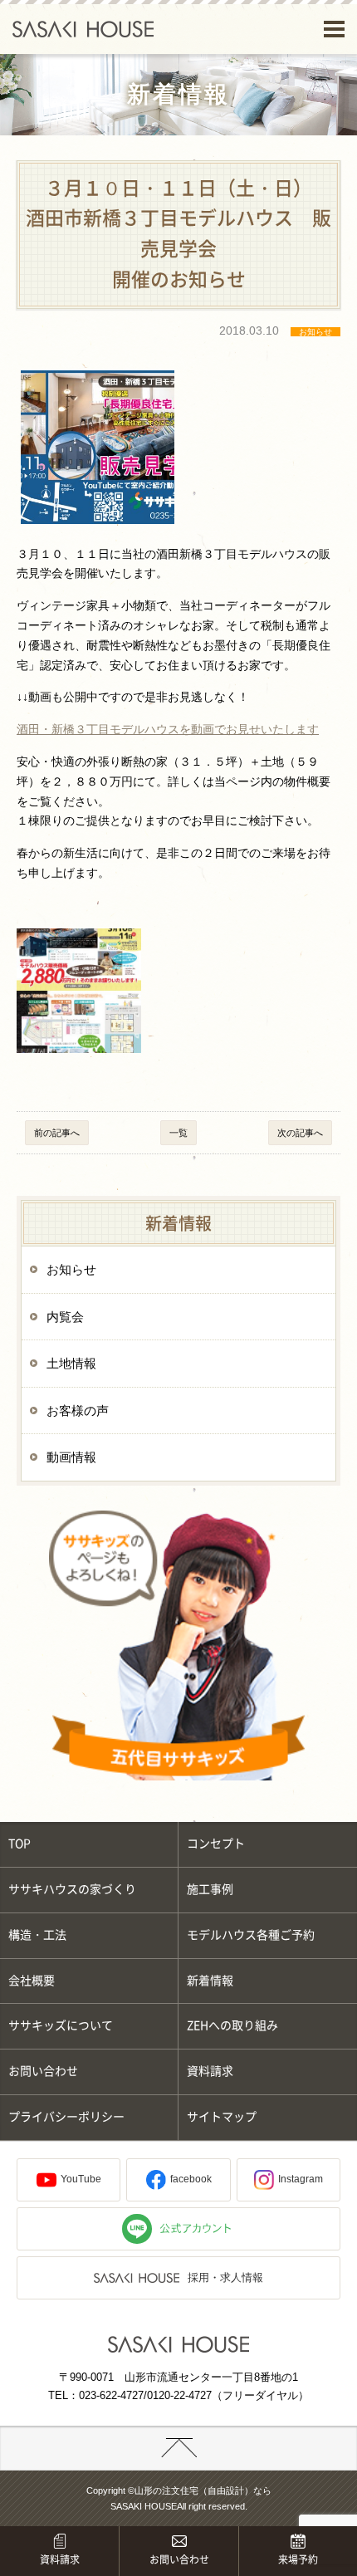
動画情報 (71, 1457)
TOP (20, 1844)
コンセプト (216, 1844)
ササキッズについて (61, 2025)
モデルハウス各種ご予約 (251, 1935)
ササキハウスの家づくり (72, 1889)
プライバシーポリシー (66, 2117)
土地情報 (71, 1363)
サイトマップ (222, 2117)
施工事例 (210, 1889)
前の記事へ (57, 1133)
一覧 (178, 1133)
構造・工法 (37, 1935)
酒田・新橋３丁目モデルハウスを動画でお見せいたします (168, 729)
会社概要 (32, 1981)
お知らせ (71, 1269)
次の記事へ (300, 1133)
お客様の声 (78, 1410)
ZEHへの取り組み (232, 2025)
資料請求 (210, 2071)
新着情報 (210, 1981)
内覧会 (65, 1317)
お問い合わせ (43, 2071)
